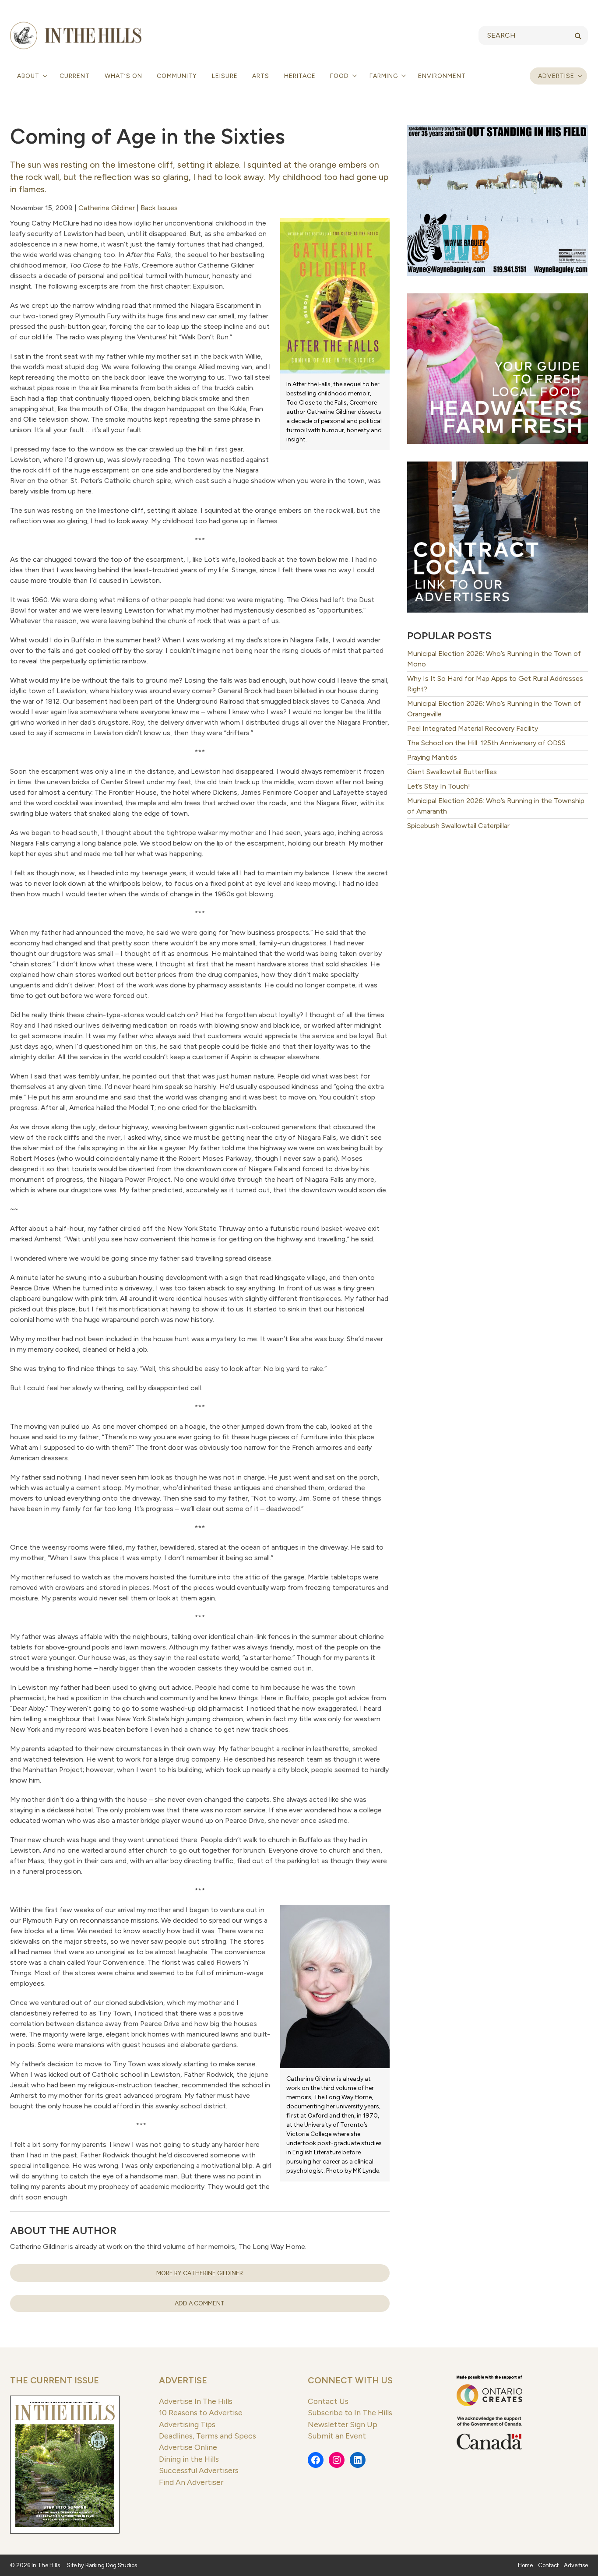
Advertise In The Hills (196, 2401)
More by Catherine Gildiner (200, 2273)
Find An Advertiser (191, 2482)
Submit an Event (337, 2436)
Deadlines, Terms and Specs (208, 2436)
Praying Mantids (432, 757)
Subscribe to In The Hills (350, 2412)
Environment (442, 76)
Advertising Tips (187, 2424)
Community (177, 76)
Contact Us (328, 2401)
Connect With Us (350, 2380)
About (29, 76)
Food (340, 76)
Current (75, 76)
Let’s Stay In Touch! (439, 786)
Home (525, 2565)
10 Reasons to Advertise (201, 2412)
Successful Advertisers (199, 2470)
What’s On (123, 76)
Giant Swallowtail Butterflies (452, 772)
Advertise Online (188, 2447)
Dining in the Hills (189, 2459)
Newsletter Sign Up (343, 2424)
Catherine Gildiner (107, 208)
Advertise (556, 76)
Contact (548, 2565)
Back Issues (159, 208)
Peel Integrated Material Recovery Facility (473, 728)
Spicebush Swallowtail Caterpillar (458, 826)
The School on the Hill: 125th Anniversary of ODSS (486, 743)
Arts (261, 76)
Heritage (300, 76)
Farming (385, 76)
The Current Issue (55, 2380)
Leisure (225, 76)
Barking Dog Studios (111, 2565)
